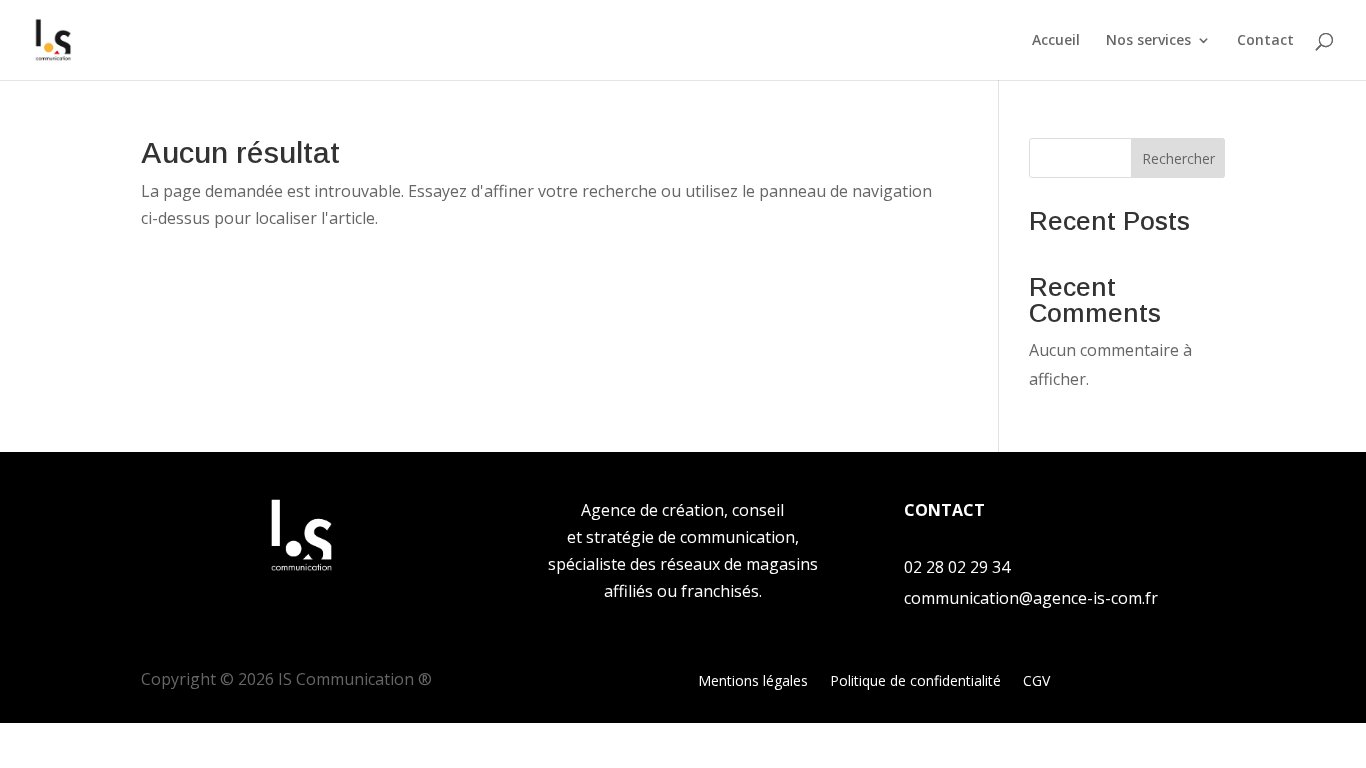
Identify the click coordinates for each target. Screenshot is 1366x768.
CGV (1036, 682)
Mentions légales (753, 682)
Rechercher (1178, 158)
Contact (1265, 41)
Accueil (1056, 41)
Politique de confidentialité (915, 682)
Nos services (1148, 41)
